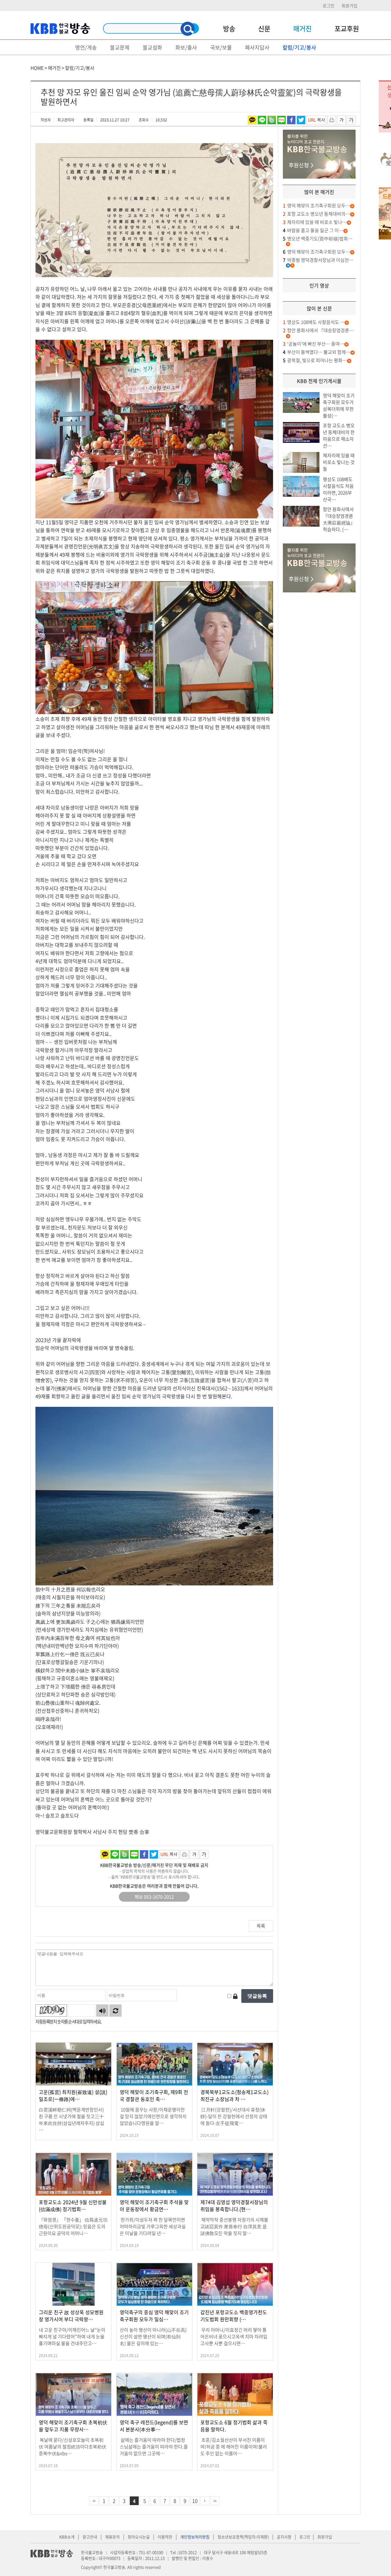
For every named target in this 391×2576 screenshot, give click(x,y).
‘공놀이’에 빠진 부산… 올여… (314, 344)
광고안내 (90, 2537)
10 (195, 2501)
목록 (261, 1926)
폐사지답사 (257, 47)
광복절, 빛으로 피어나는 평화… (315, 360)
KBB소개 (67, 2537)
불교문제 (120, 47)
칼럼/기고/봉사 (299, 47)
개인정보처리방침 (195, 2537)
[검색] (188, 29)
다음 (205, 2501)
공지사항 (284, 2537)
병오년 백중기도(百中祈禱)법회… (318, 239)
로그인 (329, 6)
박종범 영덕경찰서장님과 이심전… (318, 260)
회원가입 (349, 6)
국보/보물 (221, 47)
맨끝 (215, 2501)
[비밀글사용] (235, 1996)
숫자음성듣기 (102, 2011)
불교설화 (152, 47)
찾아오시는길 (139, 2537)
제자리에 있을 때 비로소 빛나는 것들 (339, 462)
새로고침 (115, 2011)
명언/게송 (86, 47)
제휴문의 (112, 2537)
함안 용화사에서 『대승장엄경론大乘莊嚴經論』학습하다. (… (339, 519)
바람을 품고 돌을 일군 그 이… (313, 230)
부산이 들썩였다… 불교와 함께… (317, 352)
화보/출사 (186, 47)
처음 (94, 2501)
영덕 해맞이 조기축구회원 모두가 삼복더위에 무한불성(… (339, 406)
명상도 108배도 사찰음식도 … (314, 322)
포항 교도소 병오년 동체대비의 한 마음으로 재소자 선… (339, 436)
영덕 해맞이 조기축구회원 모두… (316, 206)
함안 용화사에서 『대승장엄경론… (318, 330)
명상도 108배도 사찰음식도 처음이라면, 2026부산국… (338, 489)
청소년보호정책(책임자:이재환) (243, 2537)
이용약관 (165, 2537)
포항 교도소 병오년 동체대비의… (316, 214)
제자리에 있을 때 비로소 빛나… (315, 222)
